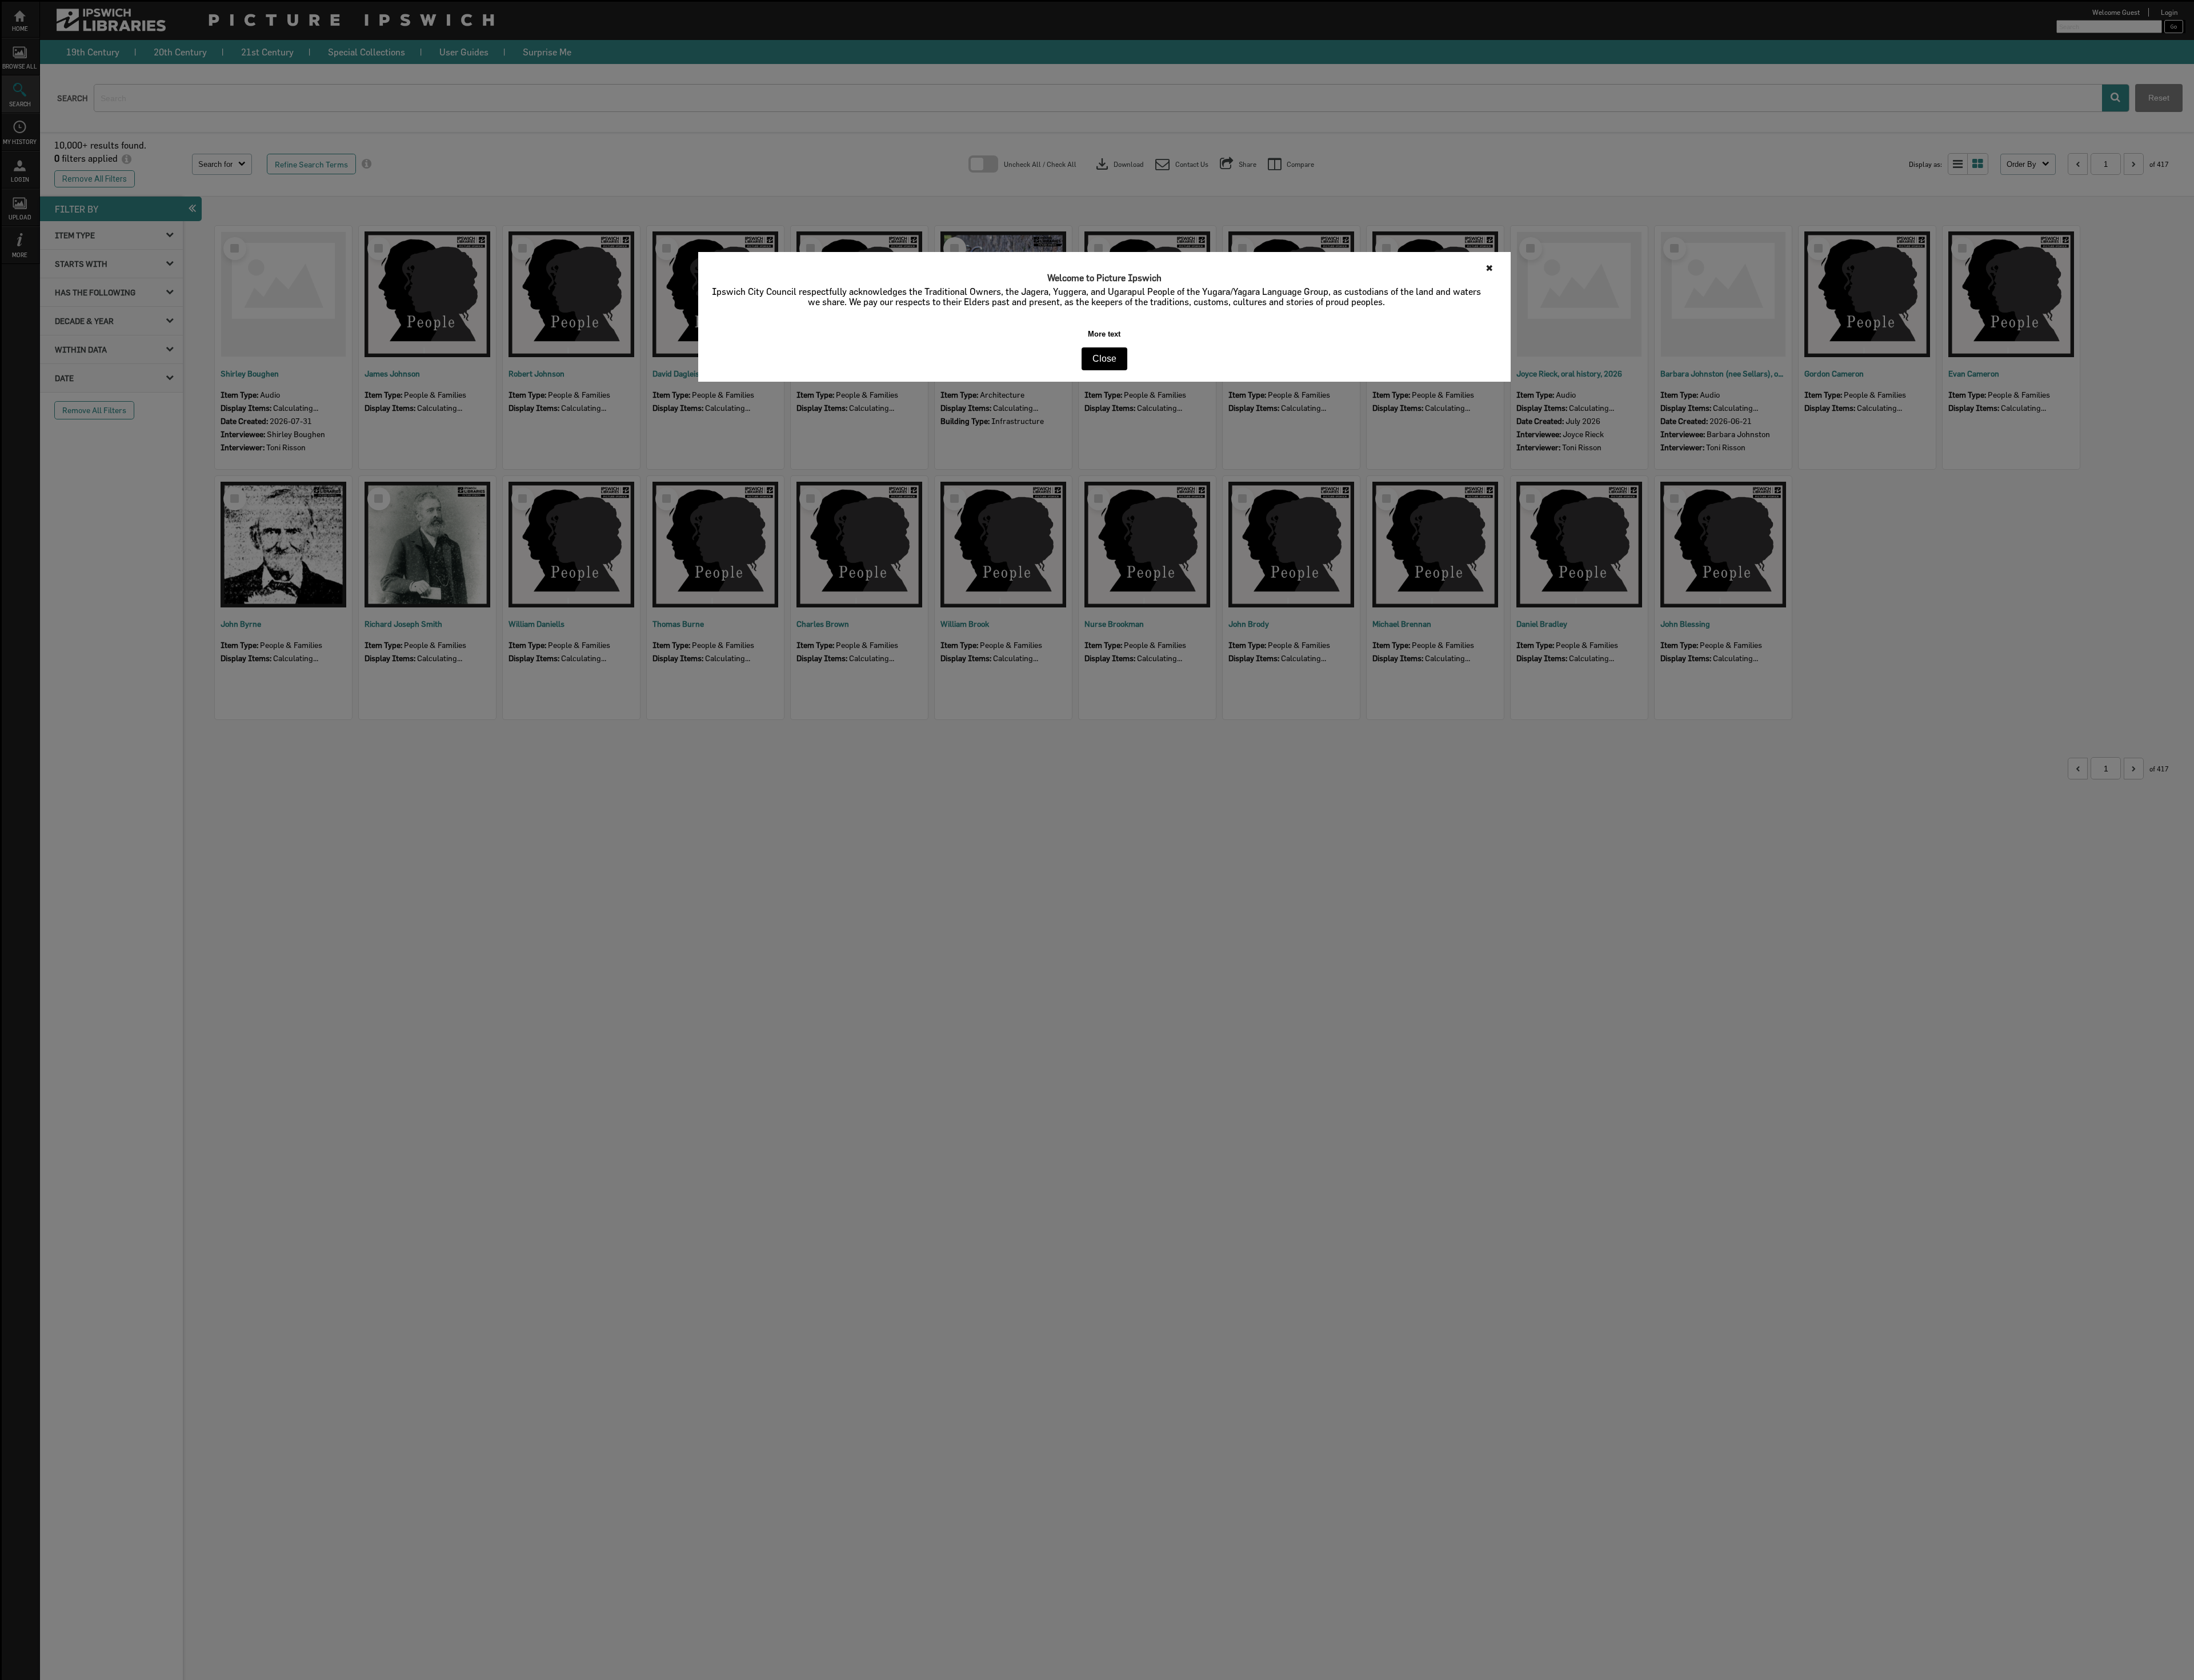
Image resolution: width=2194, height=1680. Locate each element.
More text (1104, 334)
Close (1104, 359)
